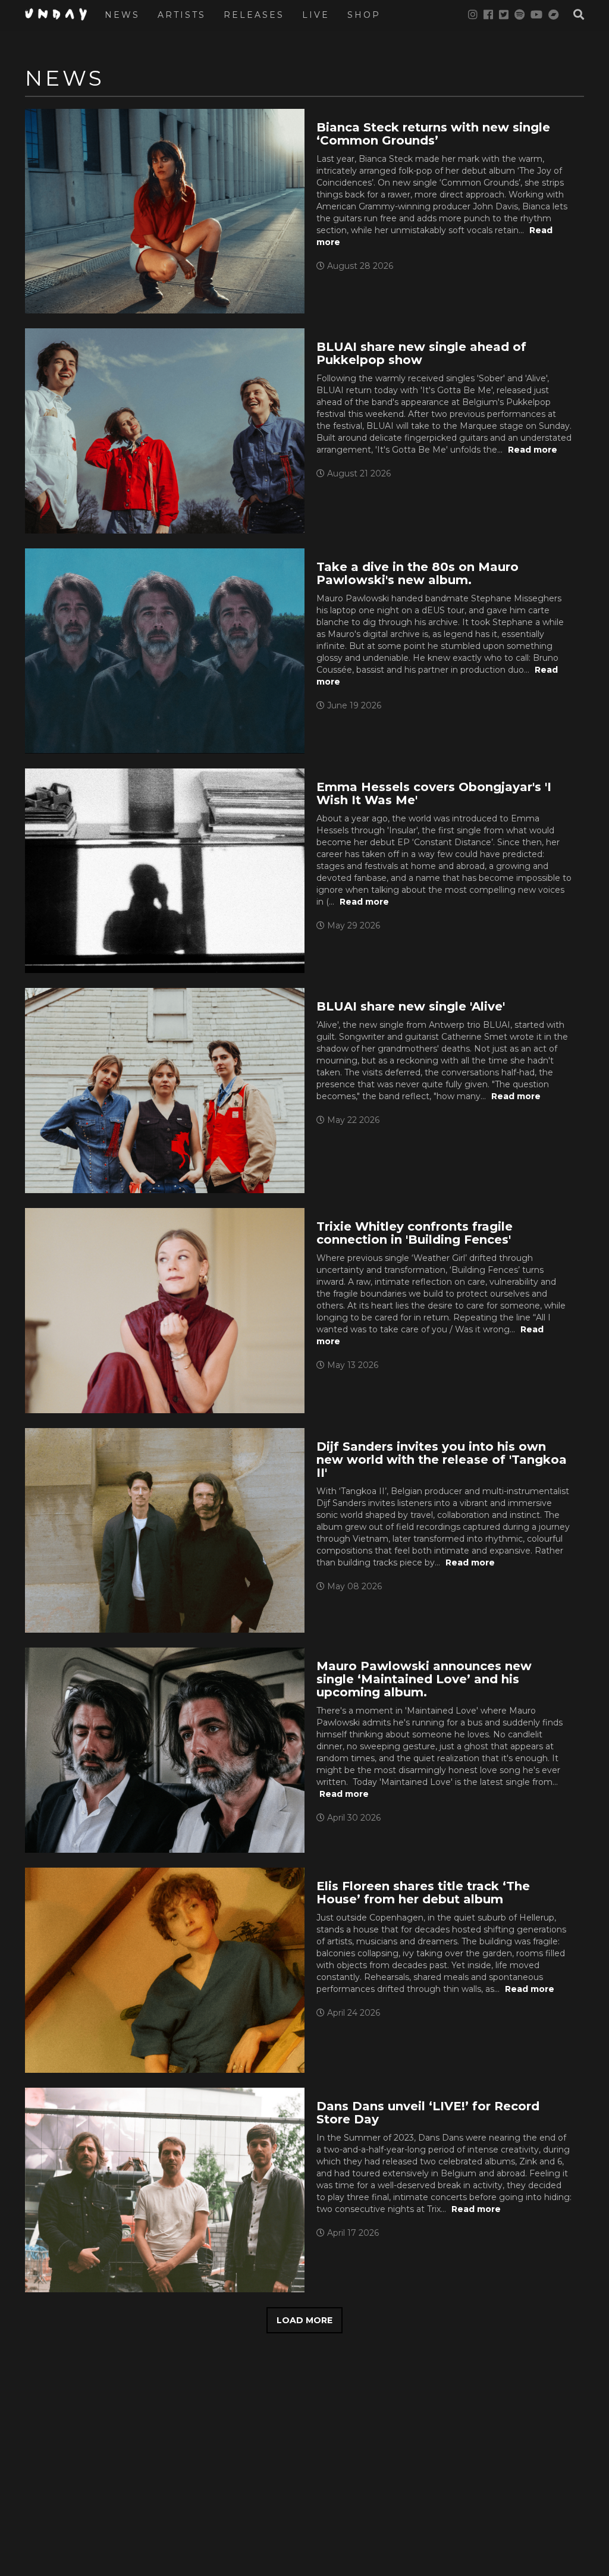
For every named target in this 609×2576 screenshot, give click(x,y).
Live (316, 15)
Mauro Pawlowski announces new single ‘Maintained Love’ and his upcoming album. (424, 1679)
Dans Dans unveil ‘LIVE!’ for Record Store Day (428, 2113)
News (122, 15)
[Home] (60, 14)
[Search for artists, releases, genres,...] (573, 15)
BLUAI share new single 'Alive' (411, 1006)
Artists (182, 15)
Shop (364, 15)
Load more (304, 2320)
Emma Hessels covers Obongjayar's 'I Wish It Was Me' (434, 793)
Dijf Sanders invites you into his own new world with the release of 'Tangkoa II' (442, 1460)
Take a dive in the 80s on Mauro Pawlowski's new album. (417, 573)
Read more (533, 450)
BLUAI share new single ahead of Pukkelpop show (421, 353)
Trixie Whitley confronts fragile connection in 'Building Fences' (415, 1233)
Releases (254, 15)
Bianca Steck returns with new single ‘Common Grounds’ (433, 134)
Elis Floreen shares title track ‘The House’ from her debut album (423, 1893)
